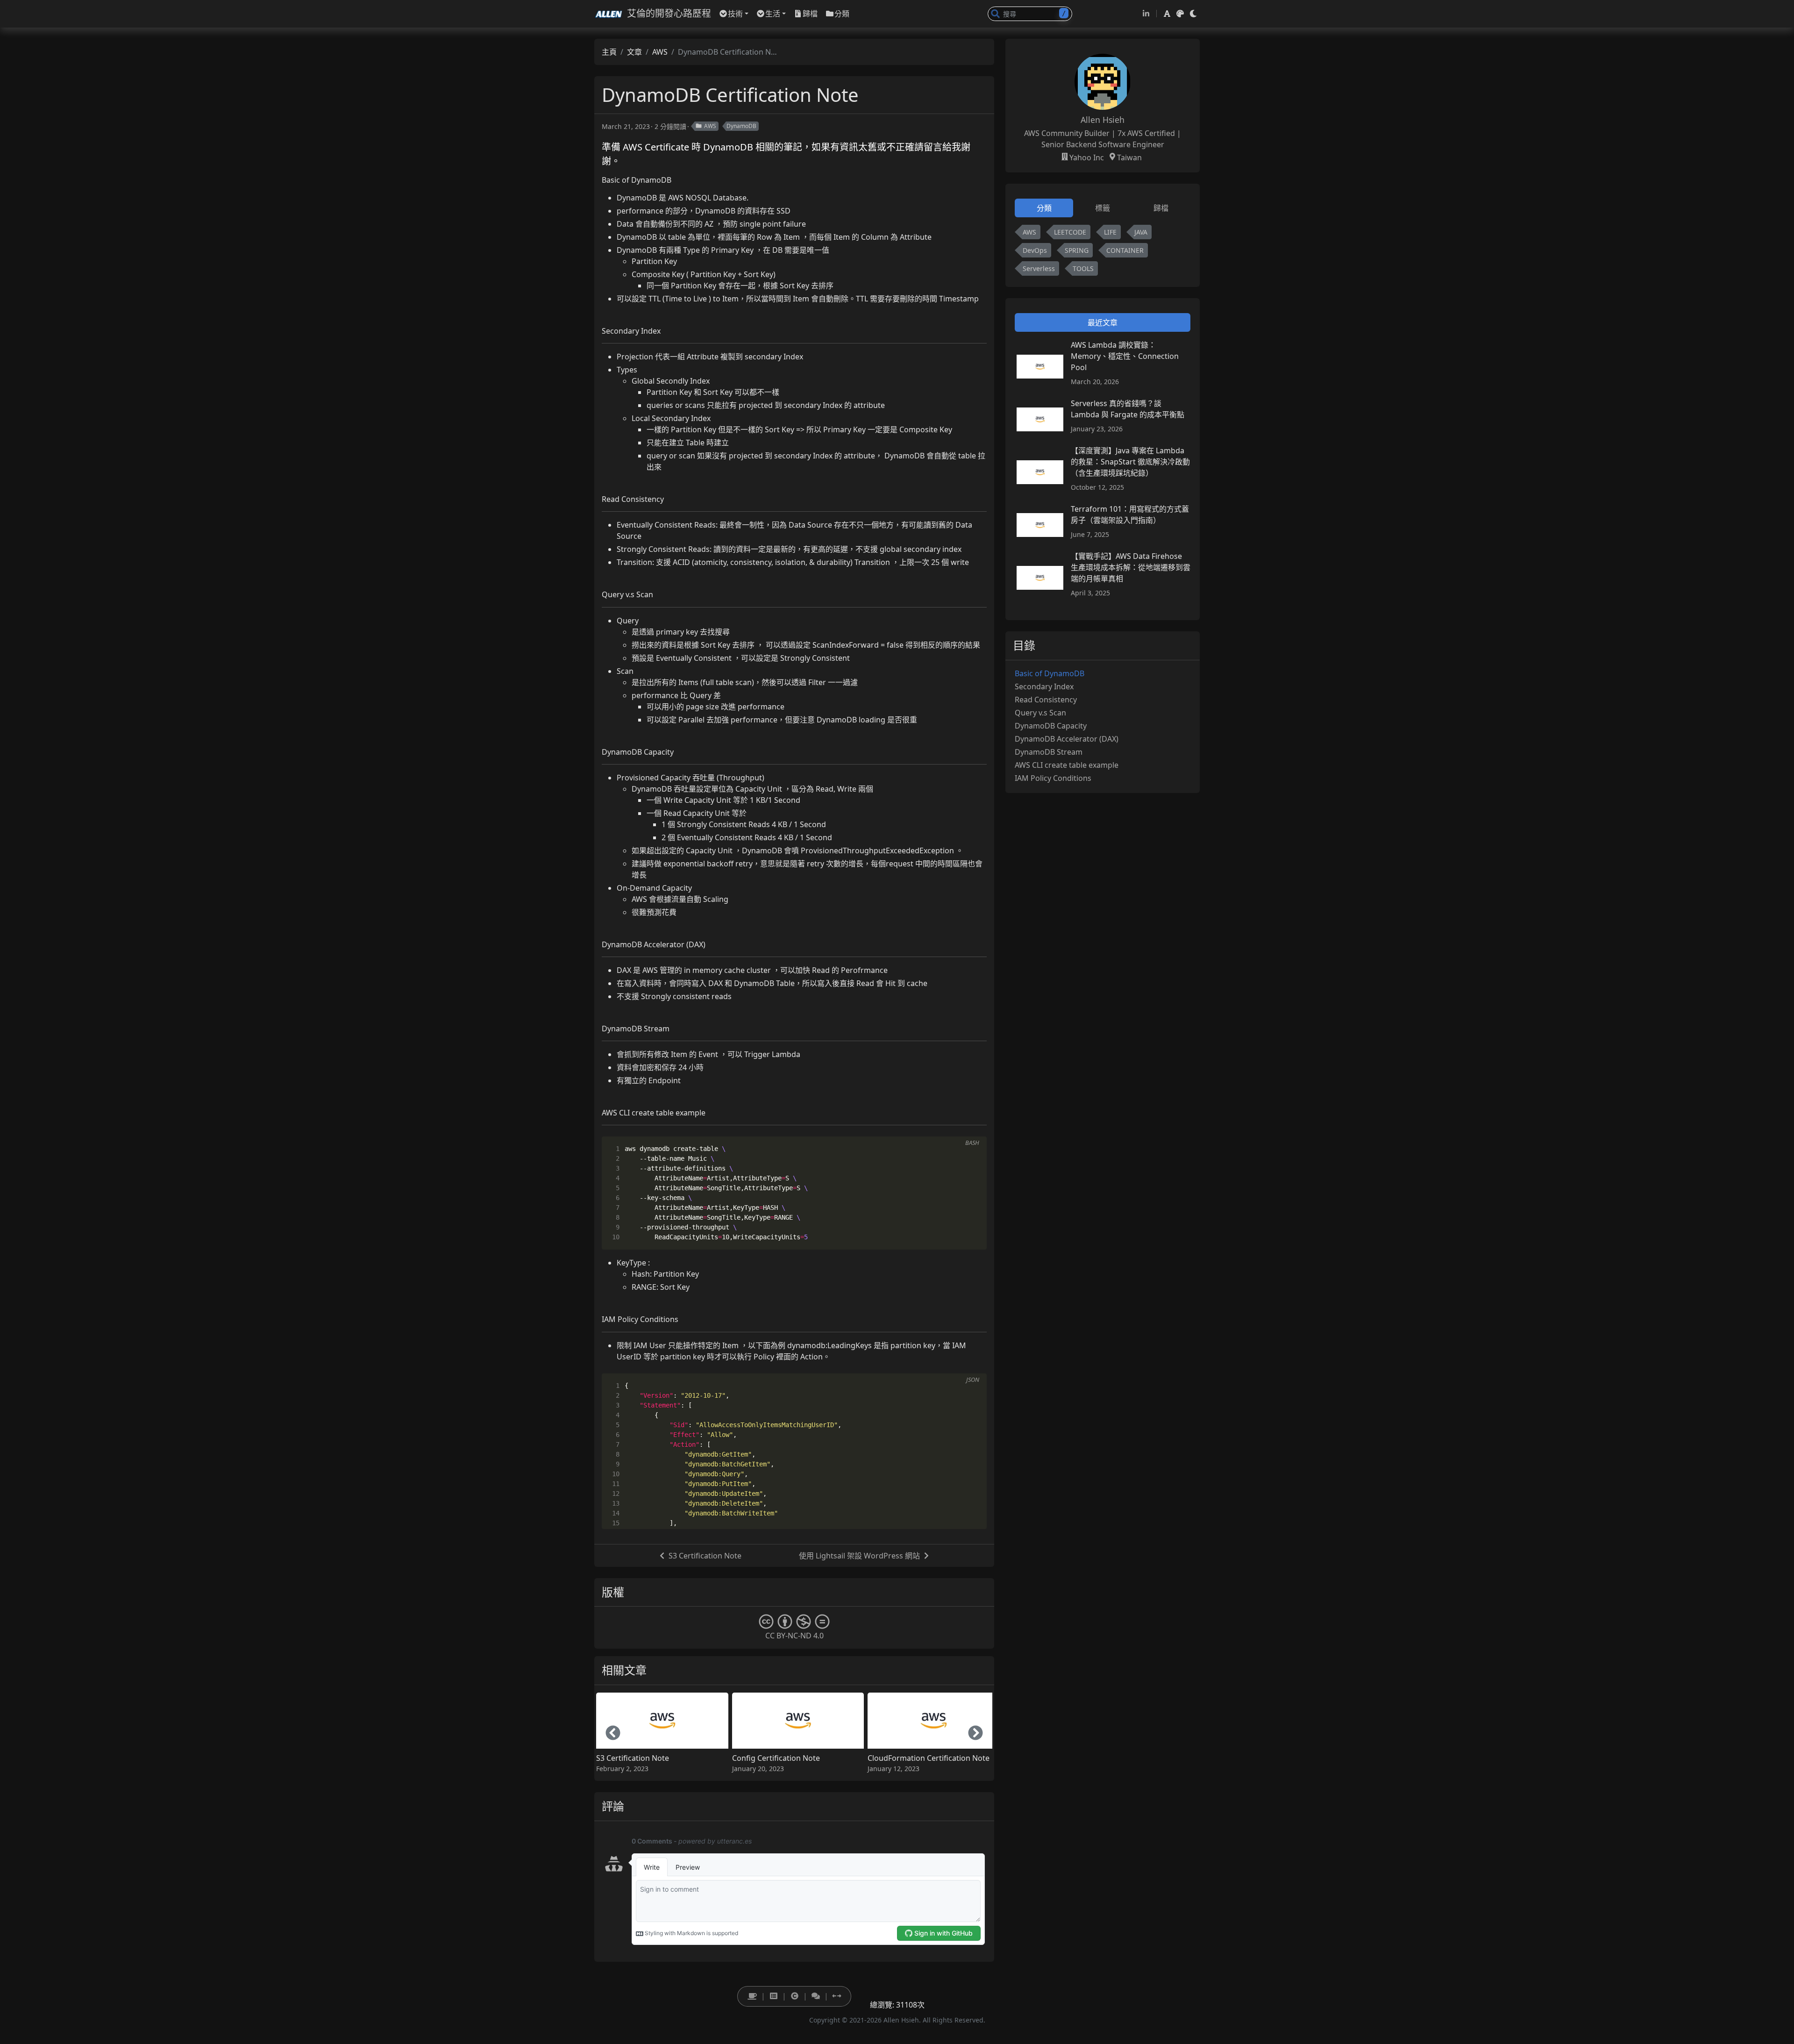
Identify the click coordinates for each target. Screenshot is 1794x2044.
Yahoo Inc (1087, 157)
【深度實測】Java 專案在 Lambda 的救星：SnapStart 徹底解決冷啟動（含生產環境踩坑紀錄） (1130, 462)
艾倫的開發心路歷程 (669, 13)
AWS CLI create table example (1067, 765)
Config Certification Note (776, 1758)
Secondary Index (1044, 686)
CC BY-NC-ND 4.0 (794, 1636)
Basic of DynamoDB (1050, 673)
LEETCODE (1070, 232)
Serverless (1039, 268)
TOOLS (1083, 268)
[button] (1167, 14)
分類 (842, 14)
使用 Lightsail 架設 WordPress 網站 (859, 1556)
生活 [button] (773, 14)
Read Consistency (1046, 700)
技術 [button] (735, 14)
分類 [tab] (1044, 208)
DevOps (1035, 250)
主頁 (609, 52)
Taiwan (1129, 157)
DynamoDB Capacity (1051, 726)
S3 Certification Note (705, 1556)
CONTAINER (1125, 250)
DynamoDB (741, 126)
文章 (634, 52)
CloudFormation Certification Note (929, 1758)
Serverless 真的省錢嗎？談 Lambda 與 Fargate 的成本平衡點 (1128, 409)
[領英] (1146, 14)
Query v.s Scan (1040, 713)
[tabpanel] (1103, 252)
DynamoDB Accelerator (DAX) (1067, 739)
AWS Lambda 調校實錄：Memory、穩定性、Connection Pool (1125, 356)
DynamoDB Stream (1049, 752)
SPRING (1077, 250)
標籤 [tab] (1103, 208)
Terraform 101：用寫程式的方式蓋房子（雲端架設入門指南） (1130, 515)
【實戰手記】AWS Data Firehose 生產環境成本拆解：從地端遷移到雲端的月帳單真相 (1131, 567)
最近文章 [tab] (1103, 322)
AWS (660, 52)
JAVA (1141, 232)
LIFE (1110, 232)
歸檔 (810, 14)
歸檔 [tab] (1161, 208)
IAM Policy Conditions (1053, 778)
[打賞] (752, 1996)
